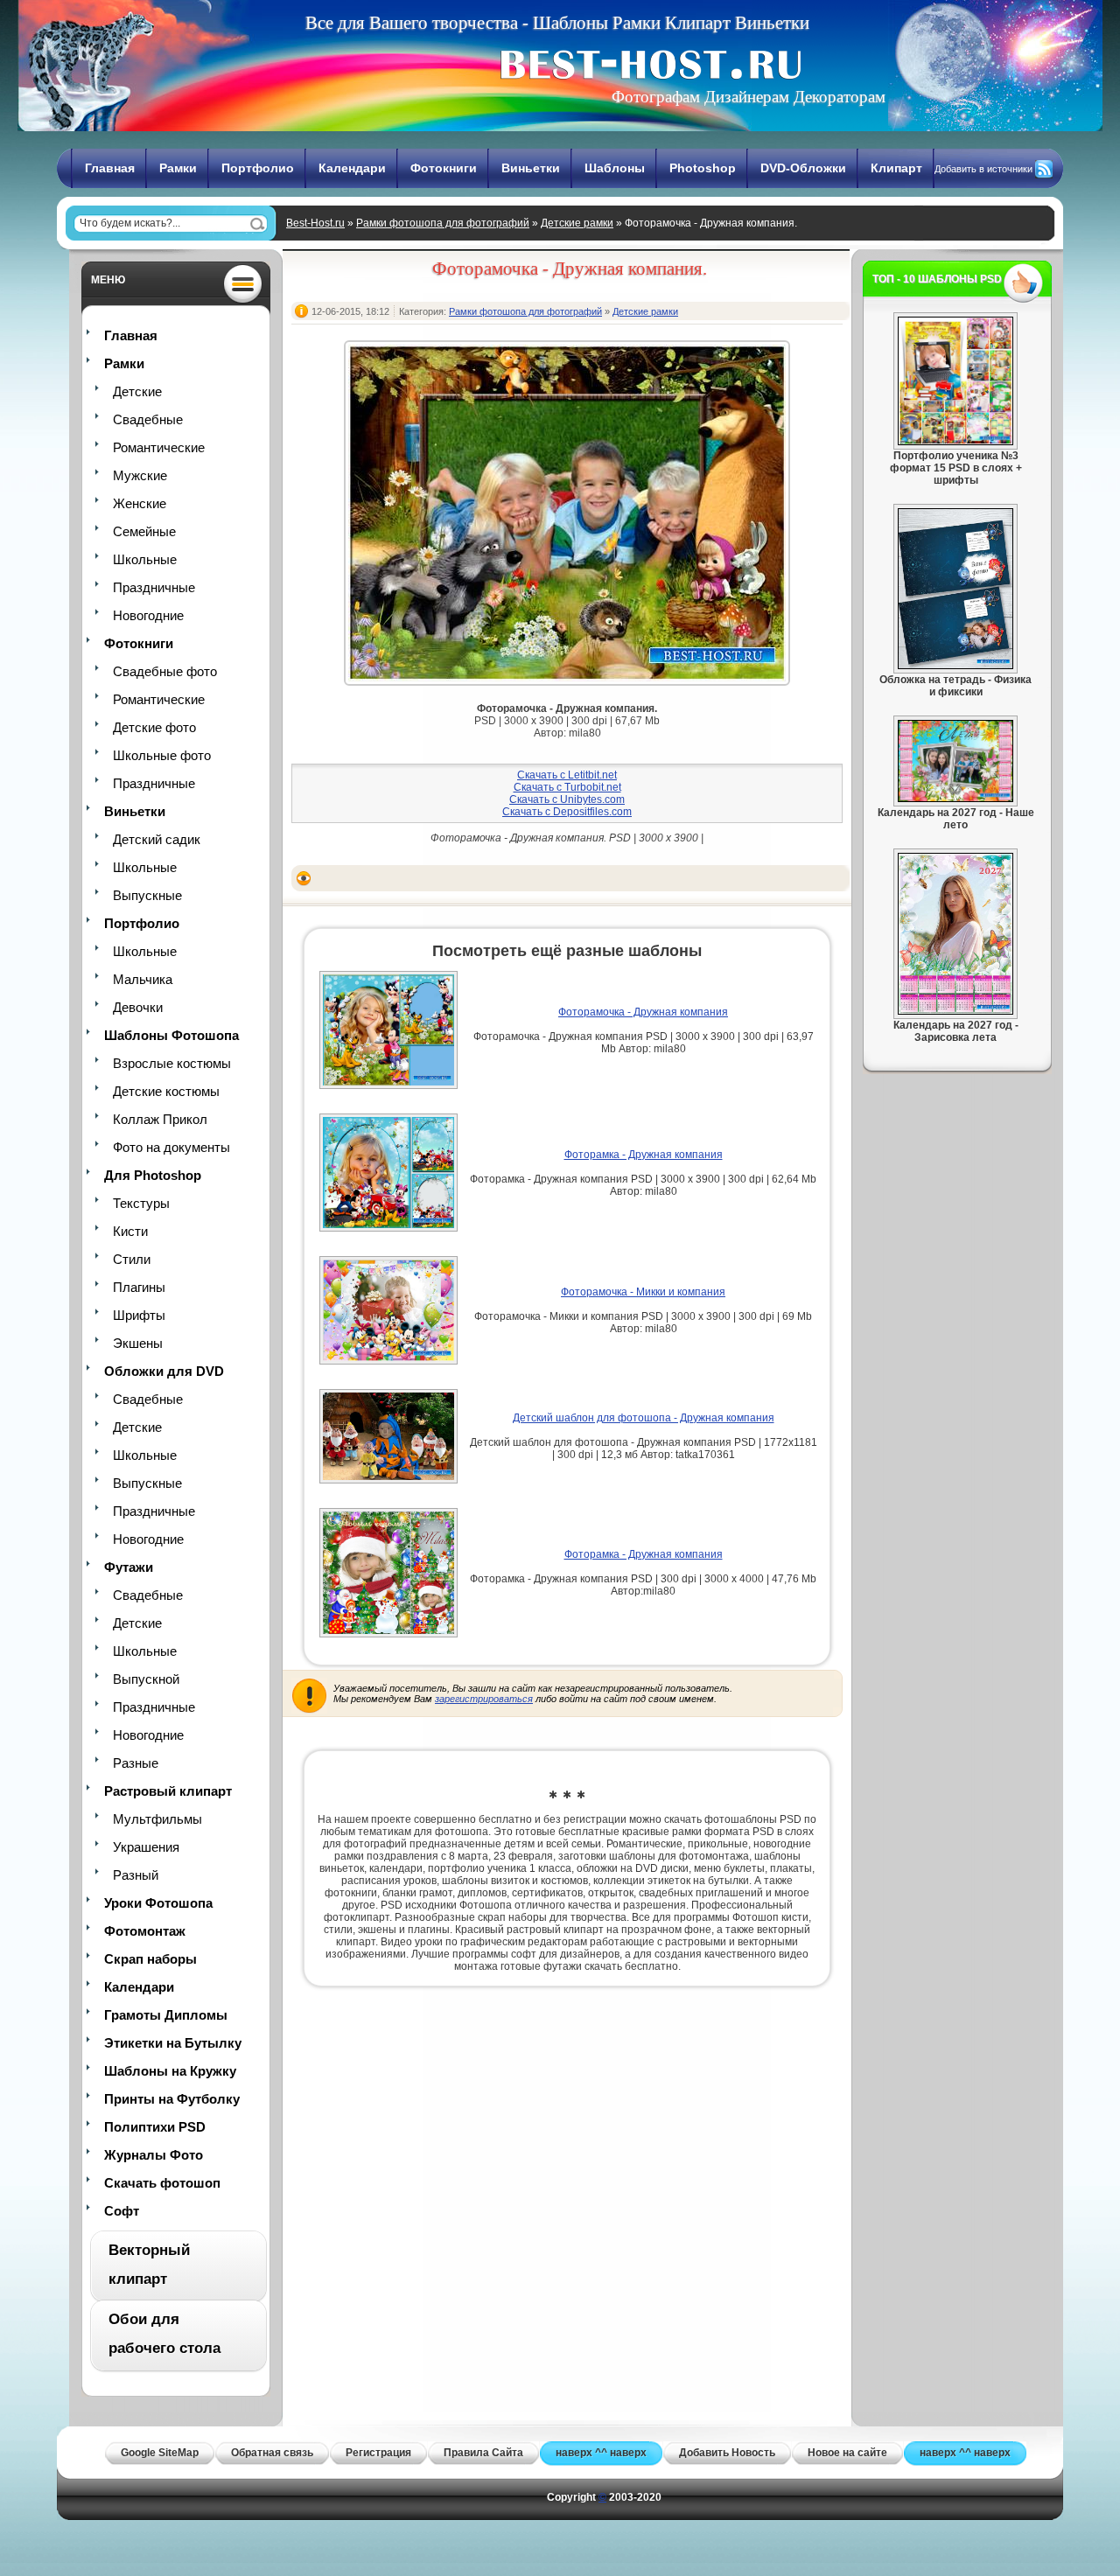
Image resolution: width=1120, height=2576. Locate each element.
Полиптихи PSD (155, 2127)
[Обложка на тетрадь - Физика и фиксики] (955, 666)
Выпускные (147, 895)
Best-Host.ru (315, 223)
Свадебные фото (165, 671)
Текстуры (141, 1203)
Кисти (130, 1231)
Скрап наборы (150, 1959)
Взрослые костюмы (172, 1063)
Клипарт (896, 168)
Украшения (146, 1847)
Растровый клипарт (168, 1791)
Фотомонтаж (145, 1931)
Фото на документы (171, 1147)
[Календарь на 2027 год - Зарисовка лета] (955, 1011)
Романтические (159, 447)
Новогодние (148, 615)
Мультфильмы (157, 1819)
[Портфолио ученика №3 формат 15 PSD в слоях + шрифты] (955, 442)
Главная (110, 168)
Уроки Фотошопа (158, 1903)
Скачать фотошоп (162, 2183)
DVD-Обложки (803, 168)
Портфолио (258, 168)
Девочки (138, 1007)
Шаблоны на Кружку (170, 2071)
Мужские (140, 475)
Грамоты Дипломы (166, 2015)
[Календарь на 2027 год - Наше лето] (955, 799)
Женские (140, 503)
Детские (137, 391)
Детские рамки (577, 223)
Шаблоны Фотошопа (171, 1035)
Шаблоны (615, 168)
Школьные (145, 559)
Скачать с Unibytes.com (567, 799)
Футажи (129, 1567)
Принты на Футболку (172, 2099)
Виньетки (531, 168)
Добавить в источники (983, 169)
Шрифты (139, 1315)
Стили (132, 1259)
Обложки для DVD (164, 1371)
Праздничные (154, 587)
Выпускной (146, 1679)
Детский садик (157, 839)
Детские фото (154, 727)
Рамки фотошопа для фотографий (443, 223)
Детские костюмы (166, 1091)
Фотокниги (444, 168)
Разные (136, 1763)
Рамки (178, 168)
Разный (136, 1875)
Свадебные (148, 419)
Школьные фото (162, 755)
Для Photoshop (153, 1175)
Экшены (138, 1343)
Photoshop (703, 168)
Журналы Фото (154, 2155)
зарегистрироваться (484, 1699)
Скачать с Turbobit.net (567, 787)
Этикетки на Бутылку (173, 2043)
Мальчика (143, 979)
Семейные (144, 531)
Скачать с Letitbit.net (567, 775)
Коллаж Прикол (160, 1119)
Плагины (139, 1287)
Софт (122, 2211)
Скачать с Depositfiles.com (567, 812)
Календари (352, 168)
